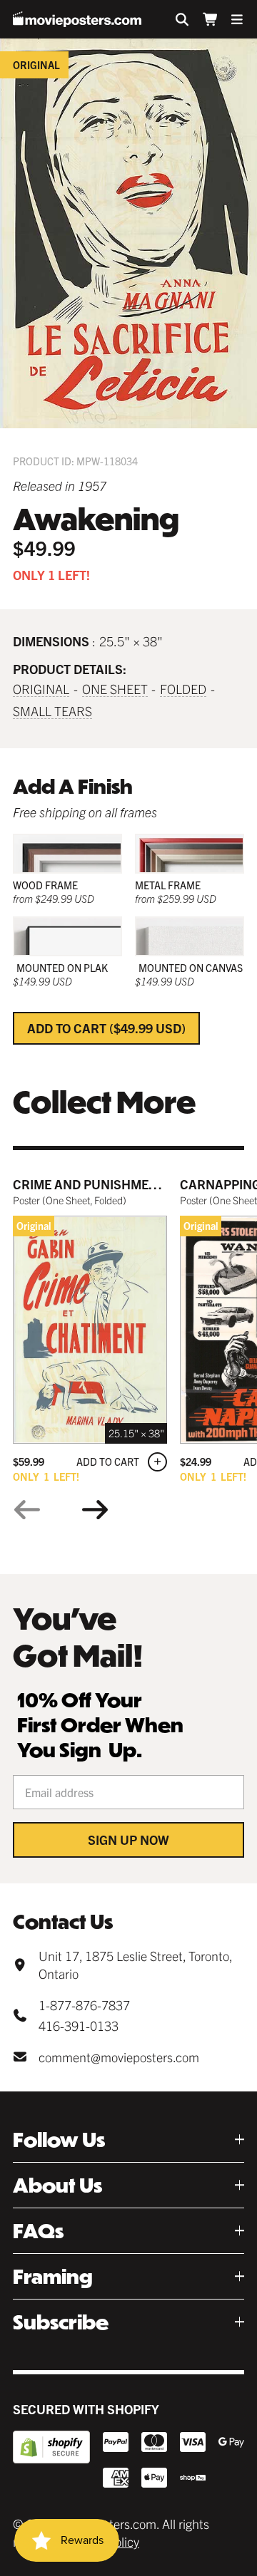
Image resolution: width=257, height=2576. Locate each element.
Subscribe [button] (61, 2322)
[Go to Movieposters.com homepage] (77, 19)
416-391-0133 (79, 2026)
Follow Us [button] (59, 2140)
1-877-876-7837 (84, 2005)
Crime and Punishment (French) (120, 1184)
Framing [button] (53, 2276)
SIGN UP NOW (128, 1840)
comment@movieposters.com (119, 2057)
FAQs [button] (38, 2231)
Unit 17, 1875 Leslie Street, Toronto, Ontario (135, 1965)
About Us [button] (57, 2185)
